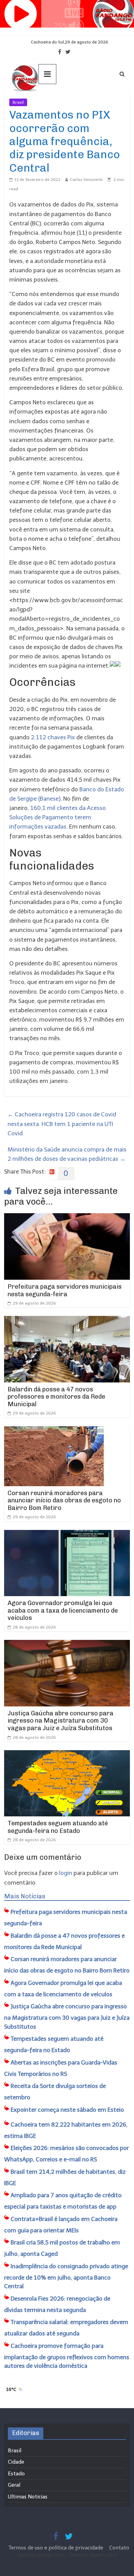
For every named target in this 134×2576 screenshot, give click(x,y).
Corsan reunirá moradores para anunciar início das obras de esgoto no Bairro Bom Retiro (64, 1500)
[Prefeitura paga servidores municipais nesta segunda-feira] (67, 1218)
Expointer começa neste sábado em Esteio (67, 2110)
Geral (14, 2485)
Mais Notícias (25, 1896)
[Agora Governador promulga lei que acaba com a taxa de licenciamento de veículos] (67, 1534)
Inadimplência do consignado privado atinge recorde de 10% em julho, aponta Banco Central (66, 2276)
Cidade (16, 2462)
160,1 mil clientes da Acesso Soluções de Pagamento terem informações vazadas (58, 817)
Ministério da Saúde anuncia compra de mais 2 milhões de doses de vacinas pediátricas (67, 1154)
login (66, 1873)
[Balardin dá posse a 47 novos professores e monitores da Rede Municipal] (67, 1320)
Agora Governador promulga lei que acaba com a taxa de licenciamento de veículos (63, 1610)
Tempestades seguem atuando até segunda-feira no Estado (58, 1827)
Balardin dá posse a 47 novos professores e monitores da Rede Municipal (56, 1397)
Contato (119, 2548)
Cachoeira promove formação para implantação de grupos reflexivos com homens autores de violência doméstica (67, 2356)
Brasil (18, 102)
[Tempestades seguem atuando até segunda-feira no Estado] (67, 1755)
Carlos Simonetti (86, 180)
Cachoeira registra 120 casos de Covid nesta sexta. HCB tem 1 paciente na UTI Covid (62, 1124)
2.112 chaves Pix (54, 737)
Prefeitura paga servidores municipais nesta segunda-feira (65, 1290)
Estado (16, 2474)
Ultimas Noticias (48, 102)
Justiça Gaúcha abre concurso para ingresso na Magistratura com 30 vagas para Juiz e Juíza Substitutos (60, 1721)
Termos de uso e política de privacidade (57, 2548)
